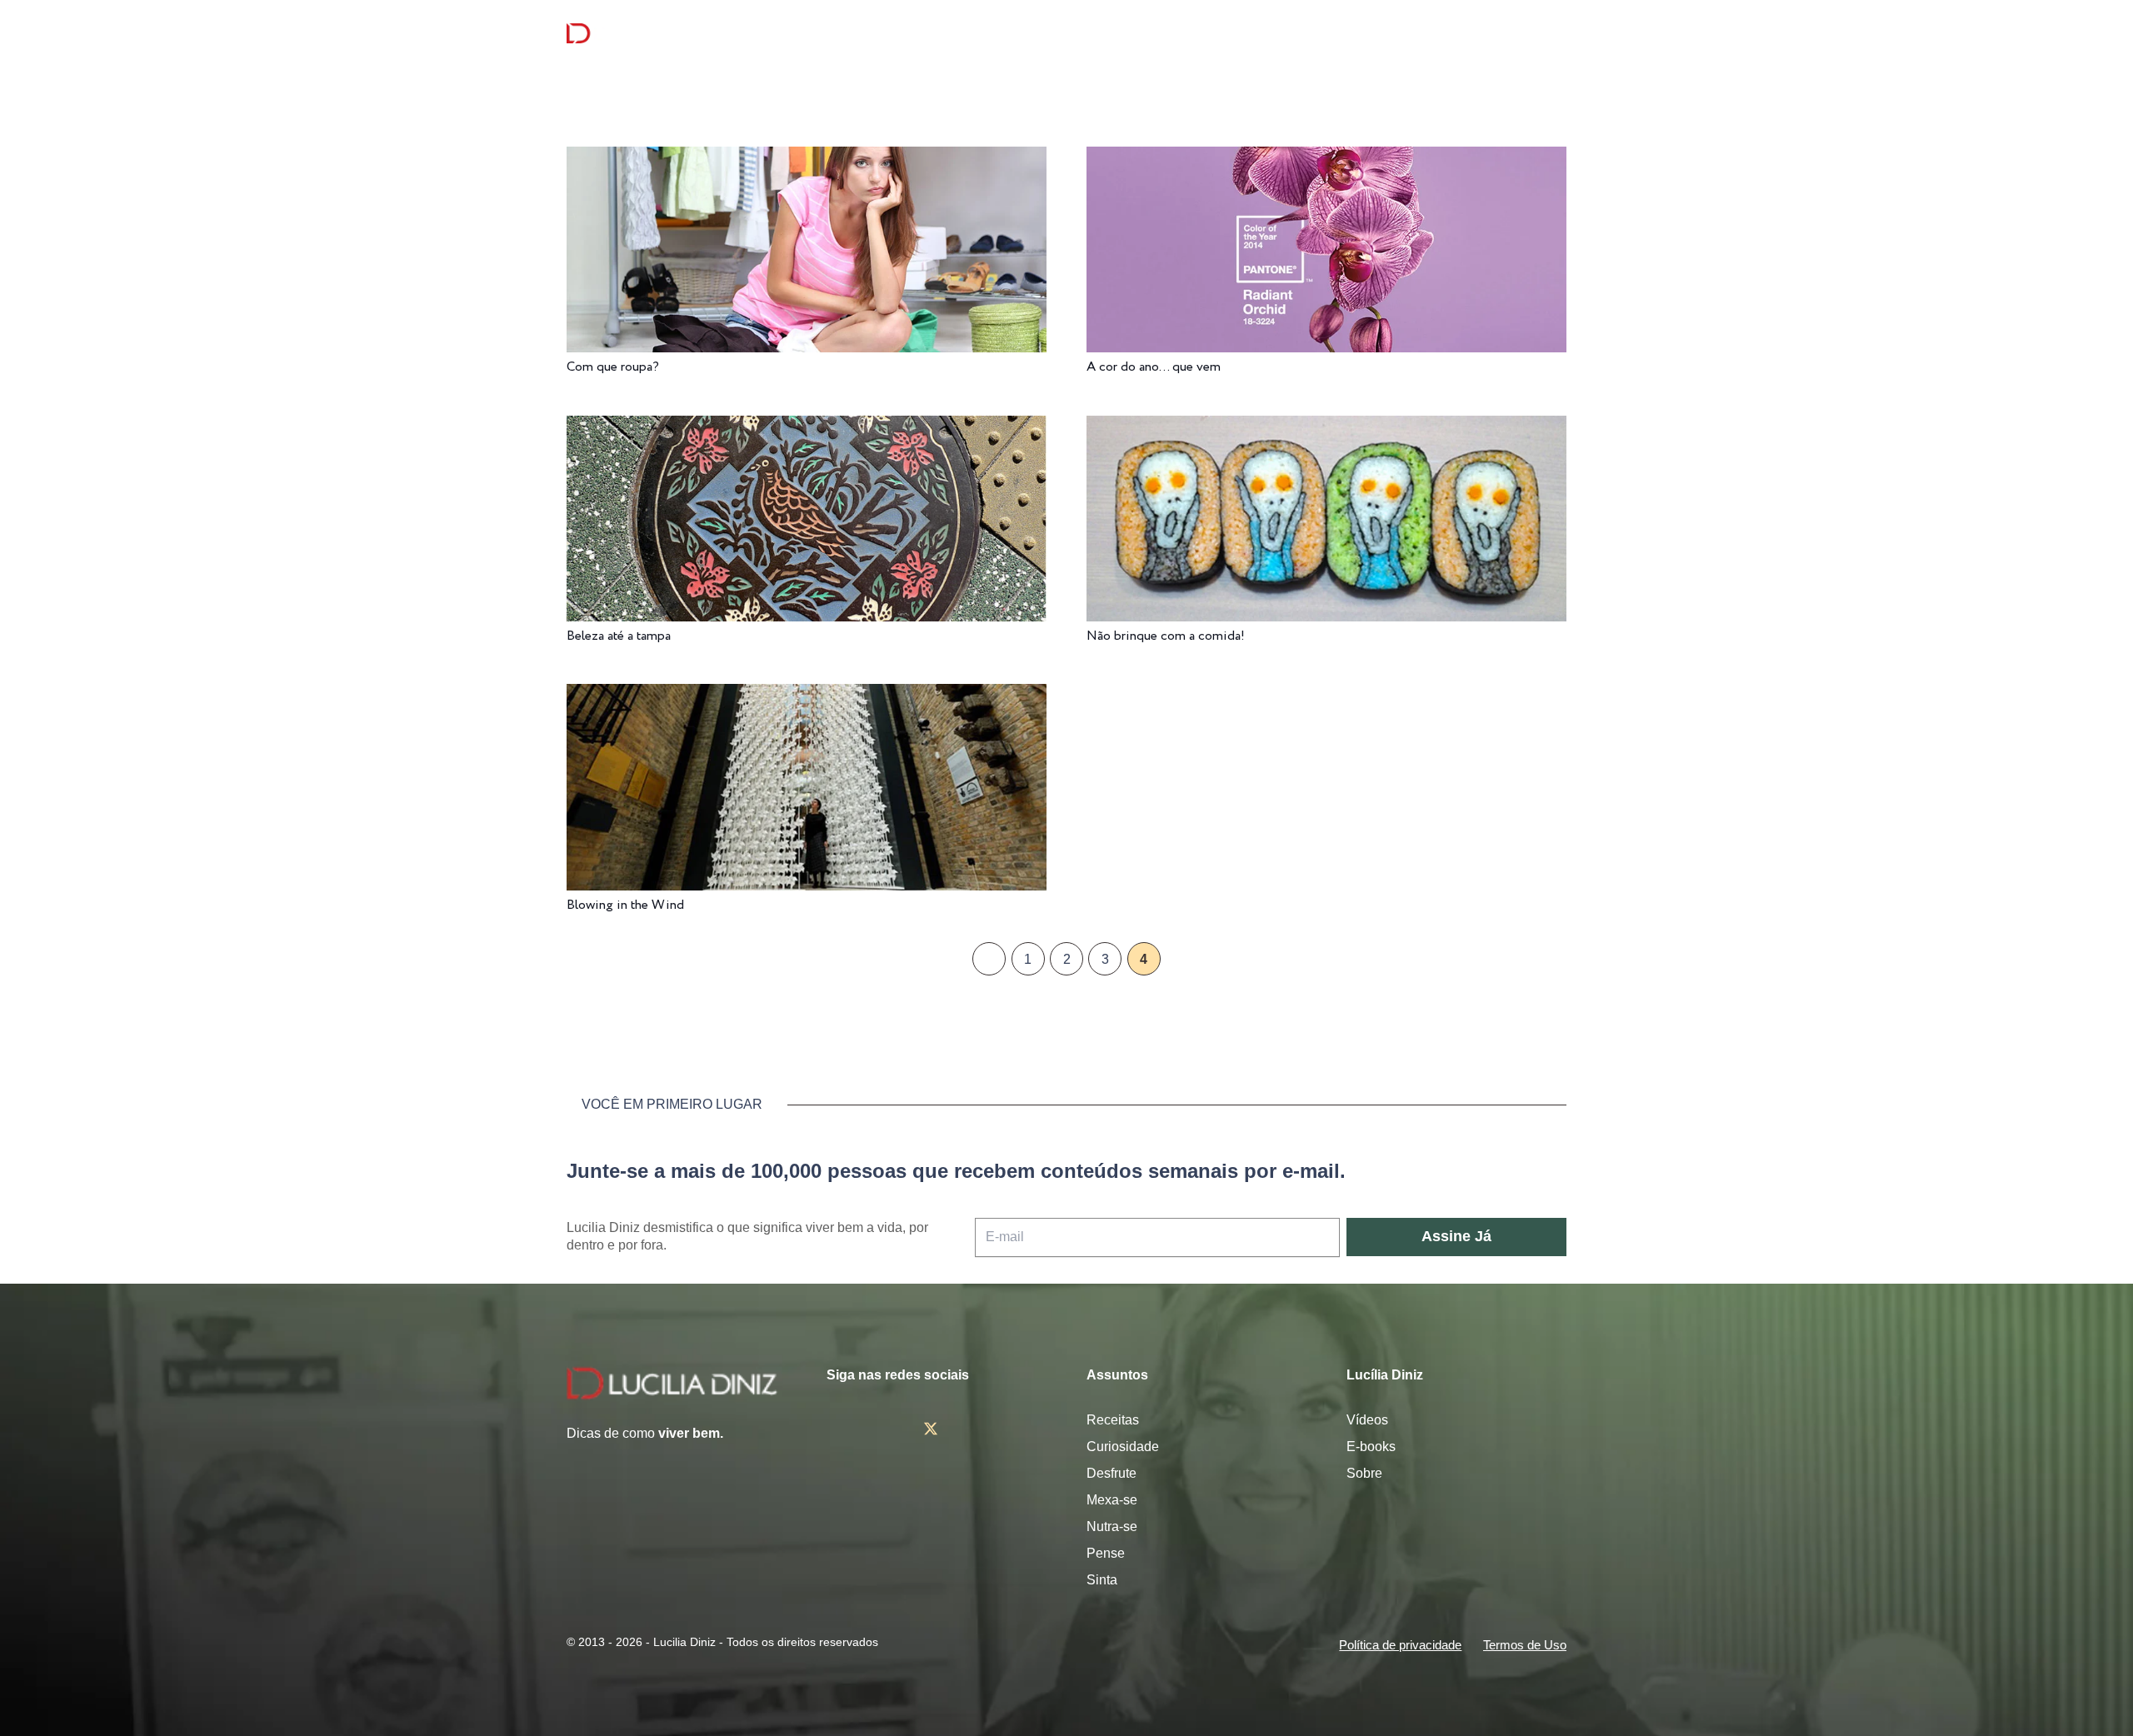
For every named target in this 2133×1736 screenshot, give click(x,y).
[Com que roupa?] (807, 158)
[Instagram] (833, 1429)
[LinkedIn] (1028, 1429)
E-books (1371, 1447)
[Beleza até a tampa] (807, 427)
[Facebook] (882, 1429)
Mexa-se (1112, 1500)
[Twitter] (931, 1429)
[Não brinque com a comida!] (1326, 427)
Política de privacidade (1400, 1645)
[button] (1557, 34)
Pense (1106, 1553)
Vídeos (1367, 1420)
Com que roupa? (613, 367)
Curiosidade (1123, 1447)
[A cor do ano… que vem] (1326, 158)
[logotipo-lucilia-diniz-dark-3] (634, 34)
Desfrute (1111, 1473)
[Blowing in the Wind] (807, 695)
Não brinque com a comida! (1166, 636)
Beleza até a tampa (619, 636)
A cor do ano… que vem (1154, 367)
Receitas (1113, 1420)
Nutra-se (1112, 1526)
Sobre (1364, 1473)
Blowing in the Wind (625, 905)
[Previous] (989, 959)
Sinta (1102, 1580)
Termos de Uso (1525, 1645)
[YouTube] (981, 1429)
